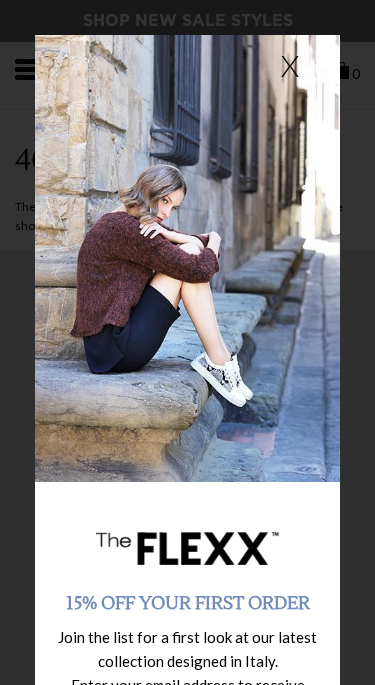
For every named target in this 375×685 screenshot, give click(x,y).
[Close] (290, 65)
